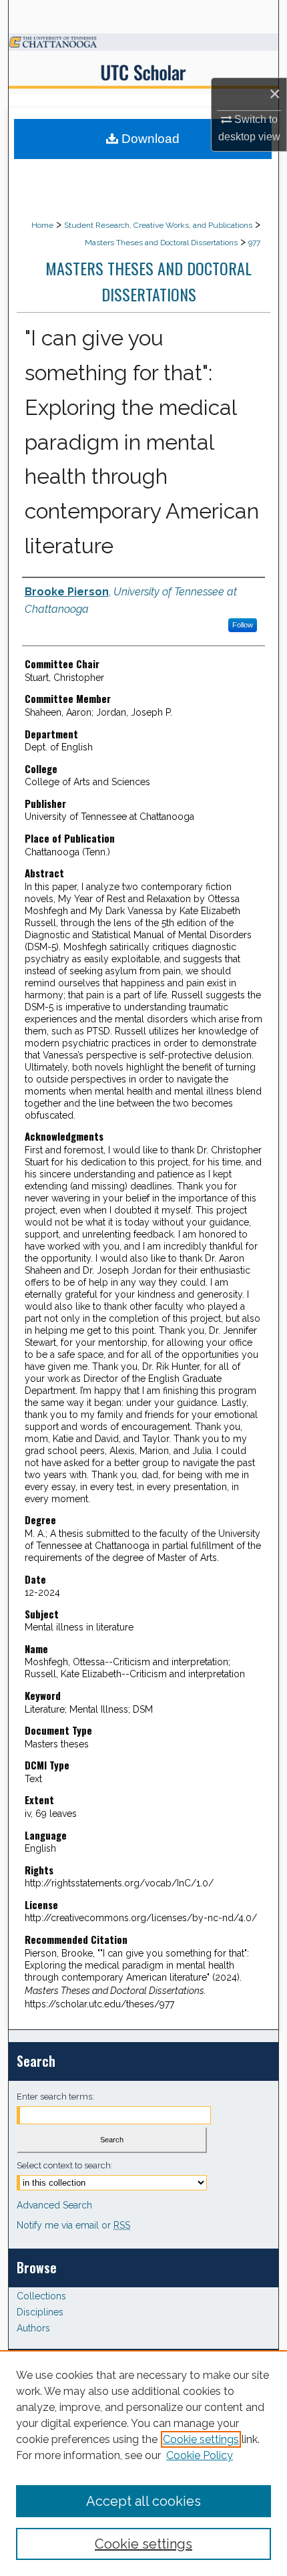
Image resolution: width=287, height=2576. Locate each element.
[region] (143, 2463)
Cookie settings (201, 2439)
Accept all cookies (143, 2501)
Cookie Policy (200, 2455)
